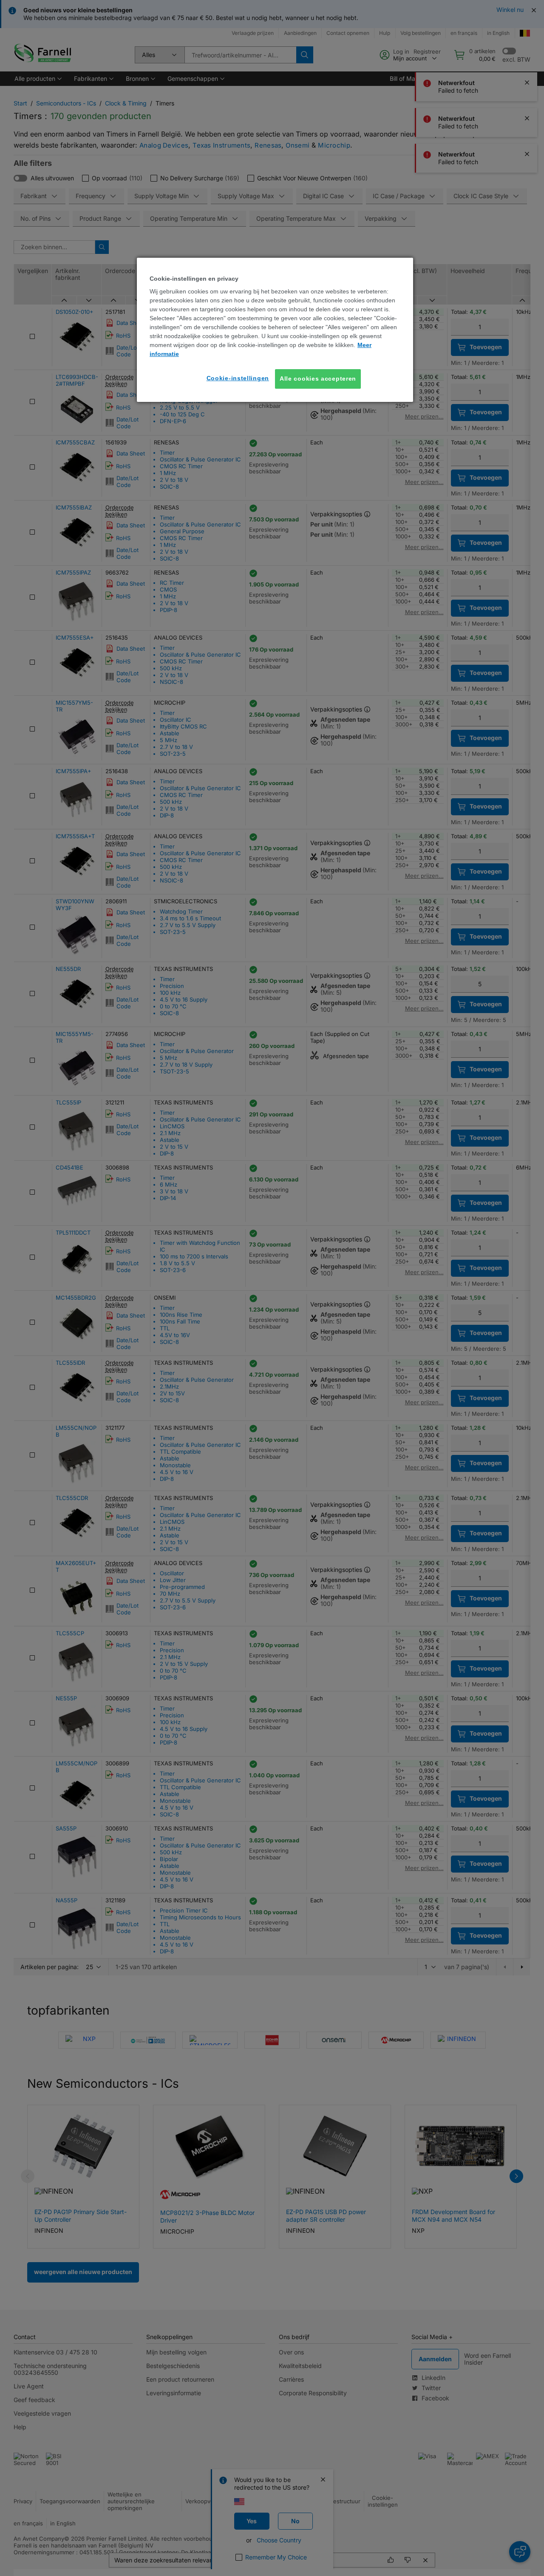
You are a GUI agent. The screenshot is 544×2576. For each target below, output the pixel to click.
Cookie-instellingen (238, 378)
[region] (275, 330)
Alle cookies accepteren (318, 379)
